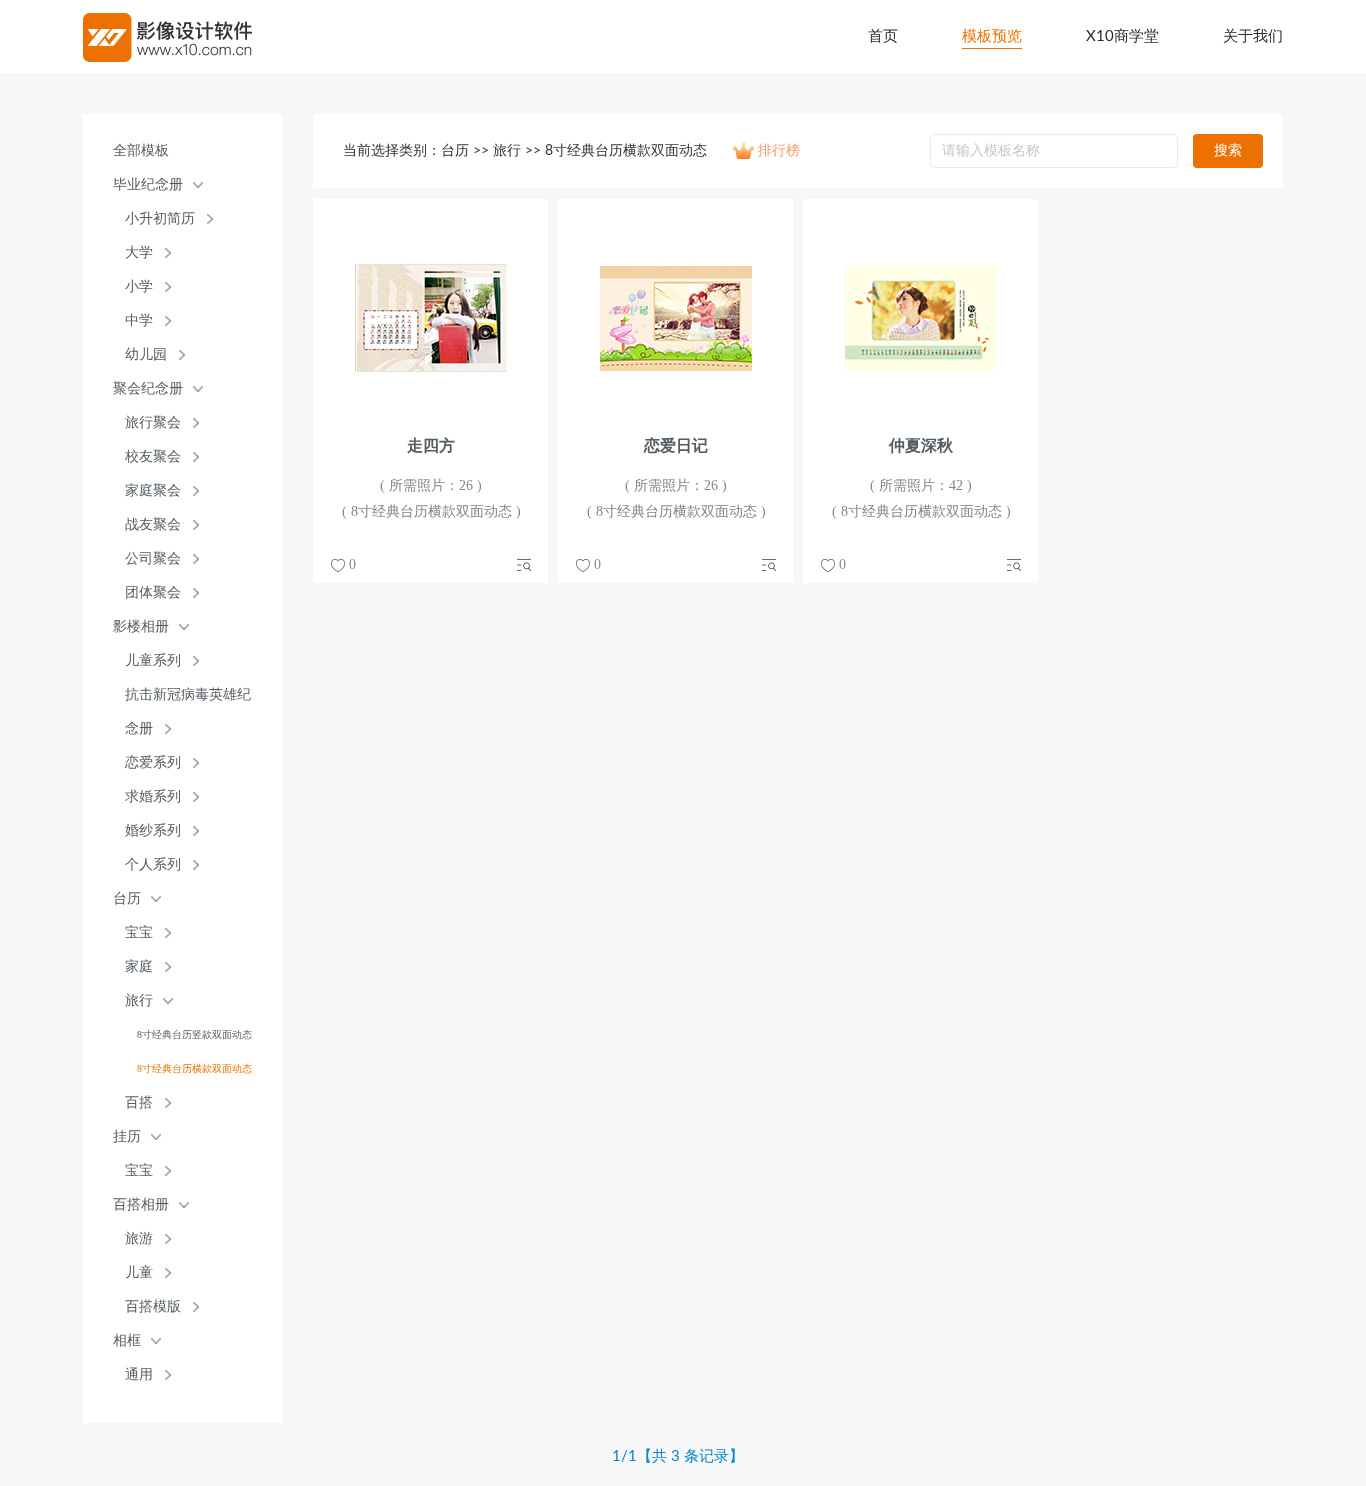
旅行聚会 (153, 422)
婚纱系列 (153, 830)
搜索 (1228, 151)
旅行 (139, 1000)
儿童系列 (153, 660)
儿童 (139, 1272)
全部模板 (141, 150)
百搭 (139, 1102)
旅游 (139, 1238)
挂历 (127, 1136)
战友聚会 (153, 524)
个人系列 (153, 864)
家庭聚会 (153, 490)
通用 (139, 1374)
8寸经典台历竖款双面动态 (194, 1034)
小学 (139, 286)
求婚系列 (153, 796)
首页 (883, 36)
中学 (139, 320)
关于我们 (1253, 36)
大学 (139, 252)
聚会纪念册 (148, 388)
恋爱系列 (153, 762)
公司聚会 (153, 558)
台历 (127, 898)
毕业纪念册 (148, 184)
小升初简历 (160, 218)
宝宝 (139, 932)
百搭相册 (141, 1204)
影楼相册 (141, 626)
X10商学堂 (1122, 36)
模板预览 (992, 36)
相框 (127, 1340)
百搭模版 (153, 1306)
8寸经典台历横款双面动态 (194, 1068)
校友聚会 (153, 456)
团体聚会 (153, 592)
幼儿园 (146, 354)
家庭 (139, 966)
